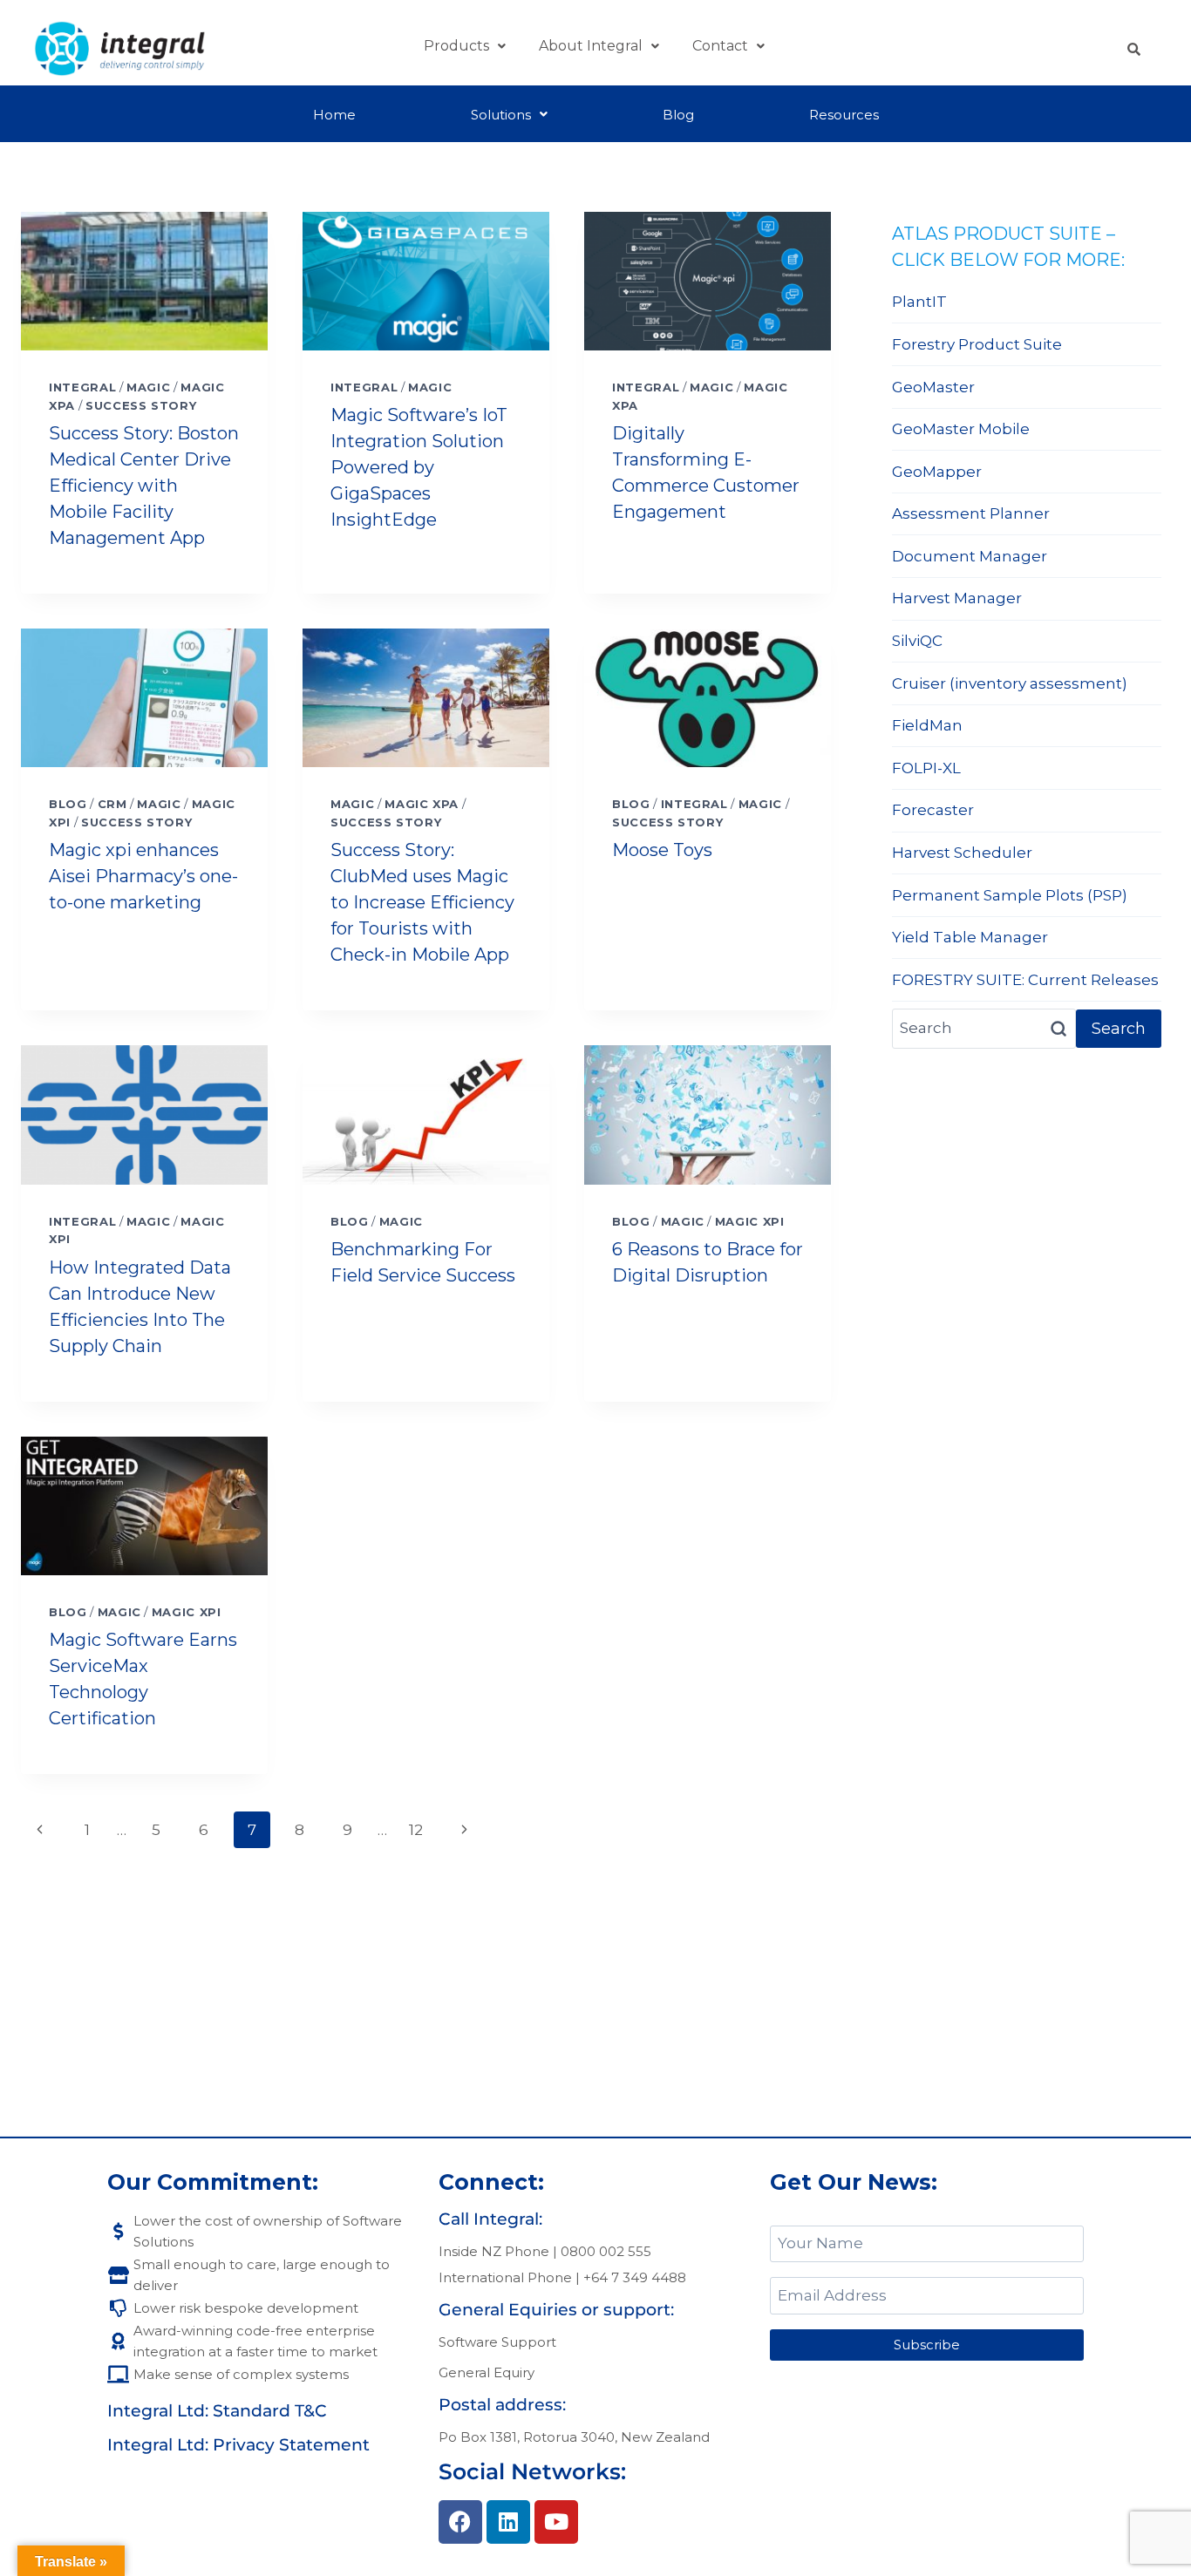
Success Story (141, 405)
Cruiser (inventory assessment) (1010, 683)
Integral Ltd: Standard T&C (217, 2411)
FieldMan (927, 725)
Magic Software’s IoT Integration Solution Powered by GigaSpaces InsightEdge (419, 467)
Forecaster (933, 810)
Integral (82, 387)
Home (334, 115)
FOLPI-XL (926, 768)
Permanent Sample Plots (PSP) (1010, 895)
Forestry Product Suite (977, 344)
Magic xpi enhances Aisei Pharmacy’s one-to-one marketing (143, 876)
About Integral (591, 46)
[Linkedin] (508, 2522)
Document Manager (970, 556)
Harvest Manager (957, 598)
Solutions (501, 115)
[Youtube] (556, 2522)
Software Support (497, 2342)
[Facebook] (460, 2522)
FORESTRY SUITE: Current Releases (1025, 980)
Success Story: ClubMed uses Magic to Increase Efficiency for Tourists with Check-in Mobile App (422, 902)
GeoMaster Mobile (961, 429)
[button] (465, 46)
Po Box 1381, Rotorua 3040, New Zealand (574, 2437)
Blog (678, 115)
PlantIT (919, 302)
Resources (844, 115)
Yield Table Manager (970, 937)
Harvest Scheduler (962, 853)
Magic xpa (422, 804)
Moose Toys (662, 850)
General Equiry (487, 2372)
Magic (148, 387)
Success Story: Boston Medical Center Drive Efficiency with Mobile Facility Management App (144, 486)
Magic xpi (750, 1221)
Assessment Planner (971, 513)
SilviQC (917, 641)
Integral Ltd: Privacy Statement (238, 2445)
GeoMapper (937, 472)
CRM (112, 804)
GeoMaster (933, 387)
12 (416, 1830)
